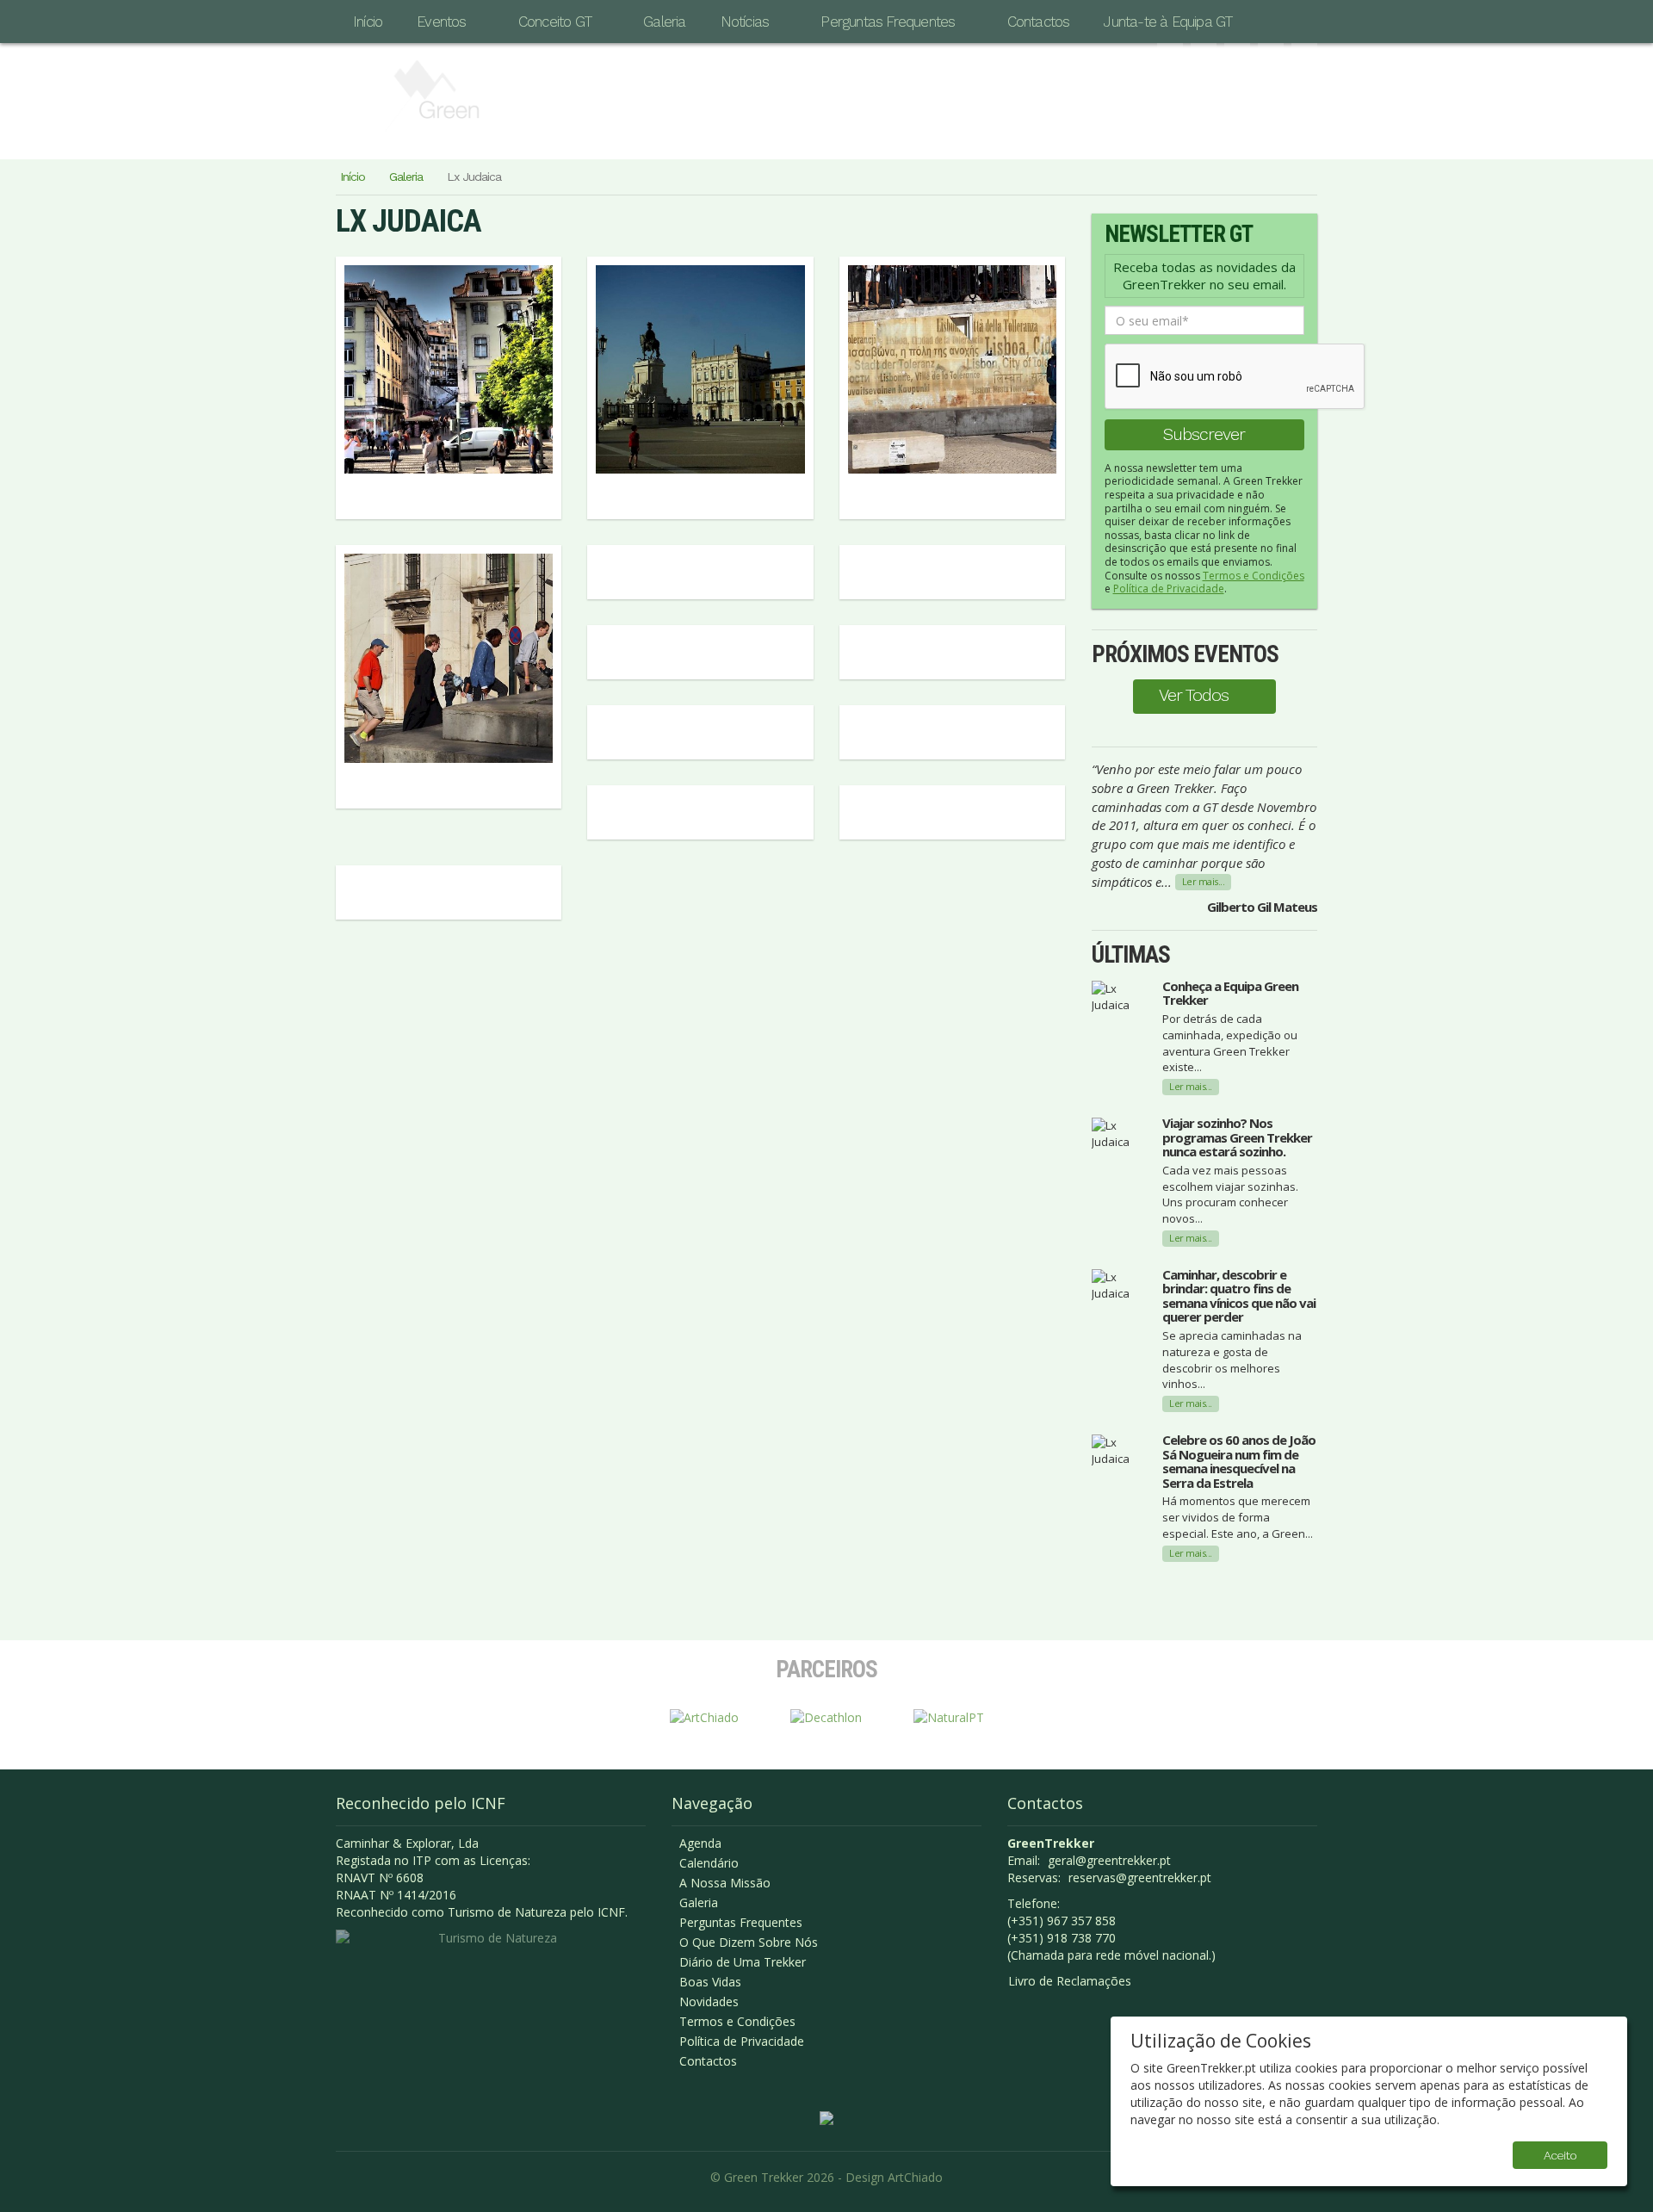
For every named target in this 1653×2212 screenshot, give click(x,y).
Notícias (745, 22)
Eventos (441, 22)
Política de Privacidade (1169, 589)
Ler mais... (1204, 881)
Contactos (1039, 22)
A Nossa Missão (725, 1883)
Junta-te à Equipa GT (1168, 22)
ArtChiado (915, 2177)
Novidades (709, 2001)
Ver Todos (1194, 695)
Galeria (664, 22)
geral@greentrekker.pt (1109, 1860)
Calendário (709, 1863)
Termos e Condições (1254, 576)
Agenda (700, 1843)
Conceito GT (555, 22)
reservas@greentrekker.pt (1140, 1877)
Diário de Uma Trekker (743, 1962)
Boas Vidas (710, 1982)
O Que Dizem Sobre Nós (749, 1942)
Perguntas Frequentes (888, 22)
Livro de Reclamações (1070, 1981)
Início (368, 22)
